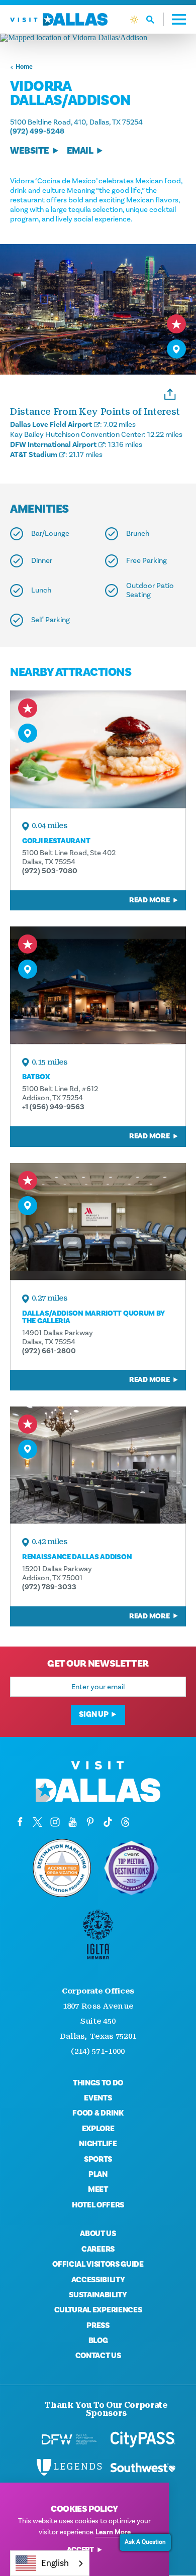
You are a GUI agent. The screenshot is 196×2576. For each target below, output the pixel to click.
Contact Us (98, 2356)
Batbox (36, 1077)
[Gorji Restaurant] (98, 749)
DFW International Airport (53, 445)
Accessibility (98, 2280)
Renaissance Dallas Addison (77, 1557)
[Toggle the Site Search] (155, 19)
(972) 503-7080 (50, 871)
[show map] (176, 349)
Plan (98, 2174)
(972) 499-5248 (37, 131)
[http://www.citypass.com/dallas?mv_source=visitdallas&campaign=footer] (143, 2439)
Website (29, 151)
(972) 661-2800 (49, 1351)
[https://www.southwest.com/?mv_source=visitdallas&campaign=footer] (143, 2468)
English (55, 2563)
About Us (98, 2234)
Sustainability (98, 2295)
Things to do (98, 2083)
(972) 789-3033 (49, 1587)
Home (24, 67)
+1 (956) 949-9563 (53, 1107)
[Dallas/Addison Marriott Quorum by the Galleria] (98, 1221)
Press (98, 2325)
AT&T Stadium (34, 455)
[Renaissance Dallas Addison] (98, 1465)
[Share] (170, 393)
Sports (98, 2159)
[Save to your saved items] (176, 324)
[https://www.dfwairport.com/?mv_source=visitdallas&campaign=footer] (69, 2439)
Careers (98, 2249)
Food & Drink (98, 2113)
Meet (98, 2189)
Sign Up (93, 1714)
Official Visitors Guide (98, 2264)
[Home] (59, 19)
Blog (98, 2340)
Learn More (113, 2532)
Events (98, 2098)
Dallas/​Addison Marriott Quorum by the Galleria (93, 1317)
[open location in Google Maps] (98, 38)
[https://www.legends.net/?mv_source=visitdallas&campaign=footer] (69, 2468)
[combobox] (50, 2563)
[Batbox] (98, 985)
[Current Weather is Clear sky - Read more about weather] (134, 20)
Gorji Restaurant (56, 841)
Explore (98, 2129)
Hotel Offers (98, 2205)
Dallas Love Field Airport (51, 425)
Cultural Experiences (98, 2310)
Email (80, 151)
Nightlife (98, 2144)
